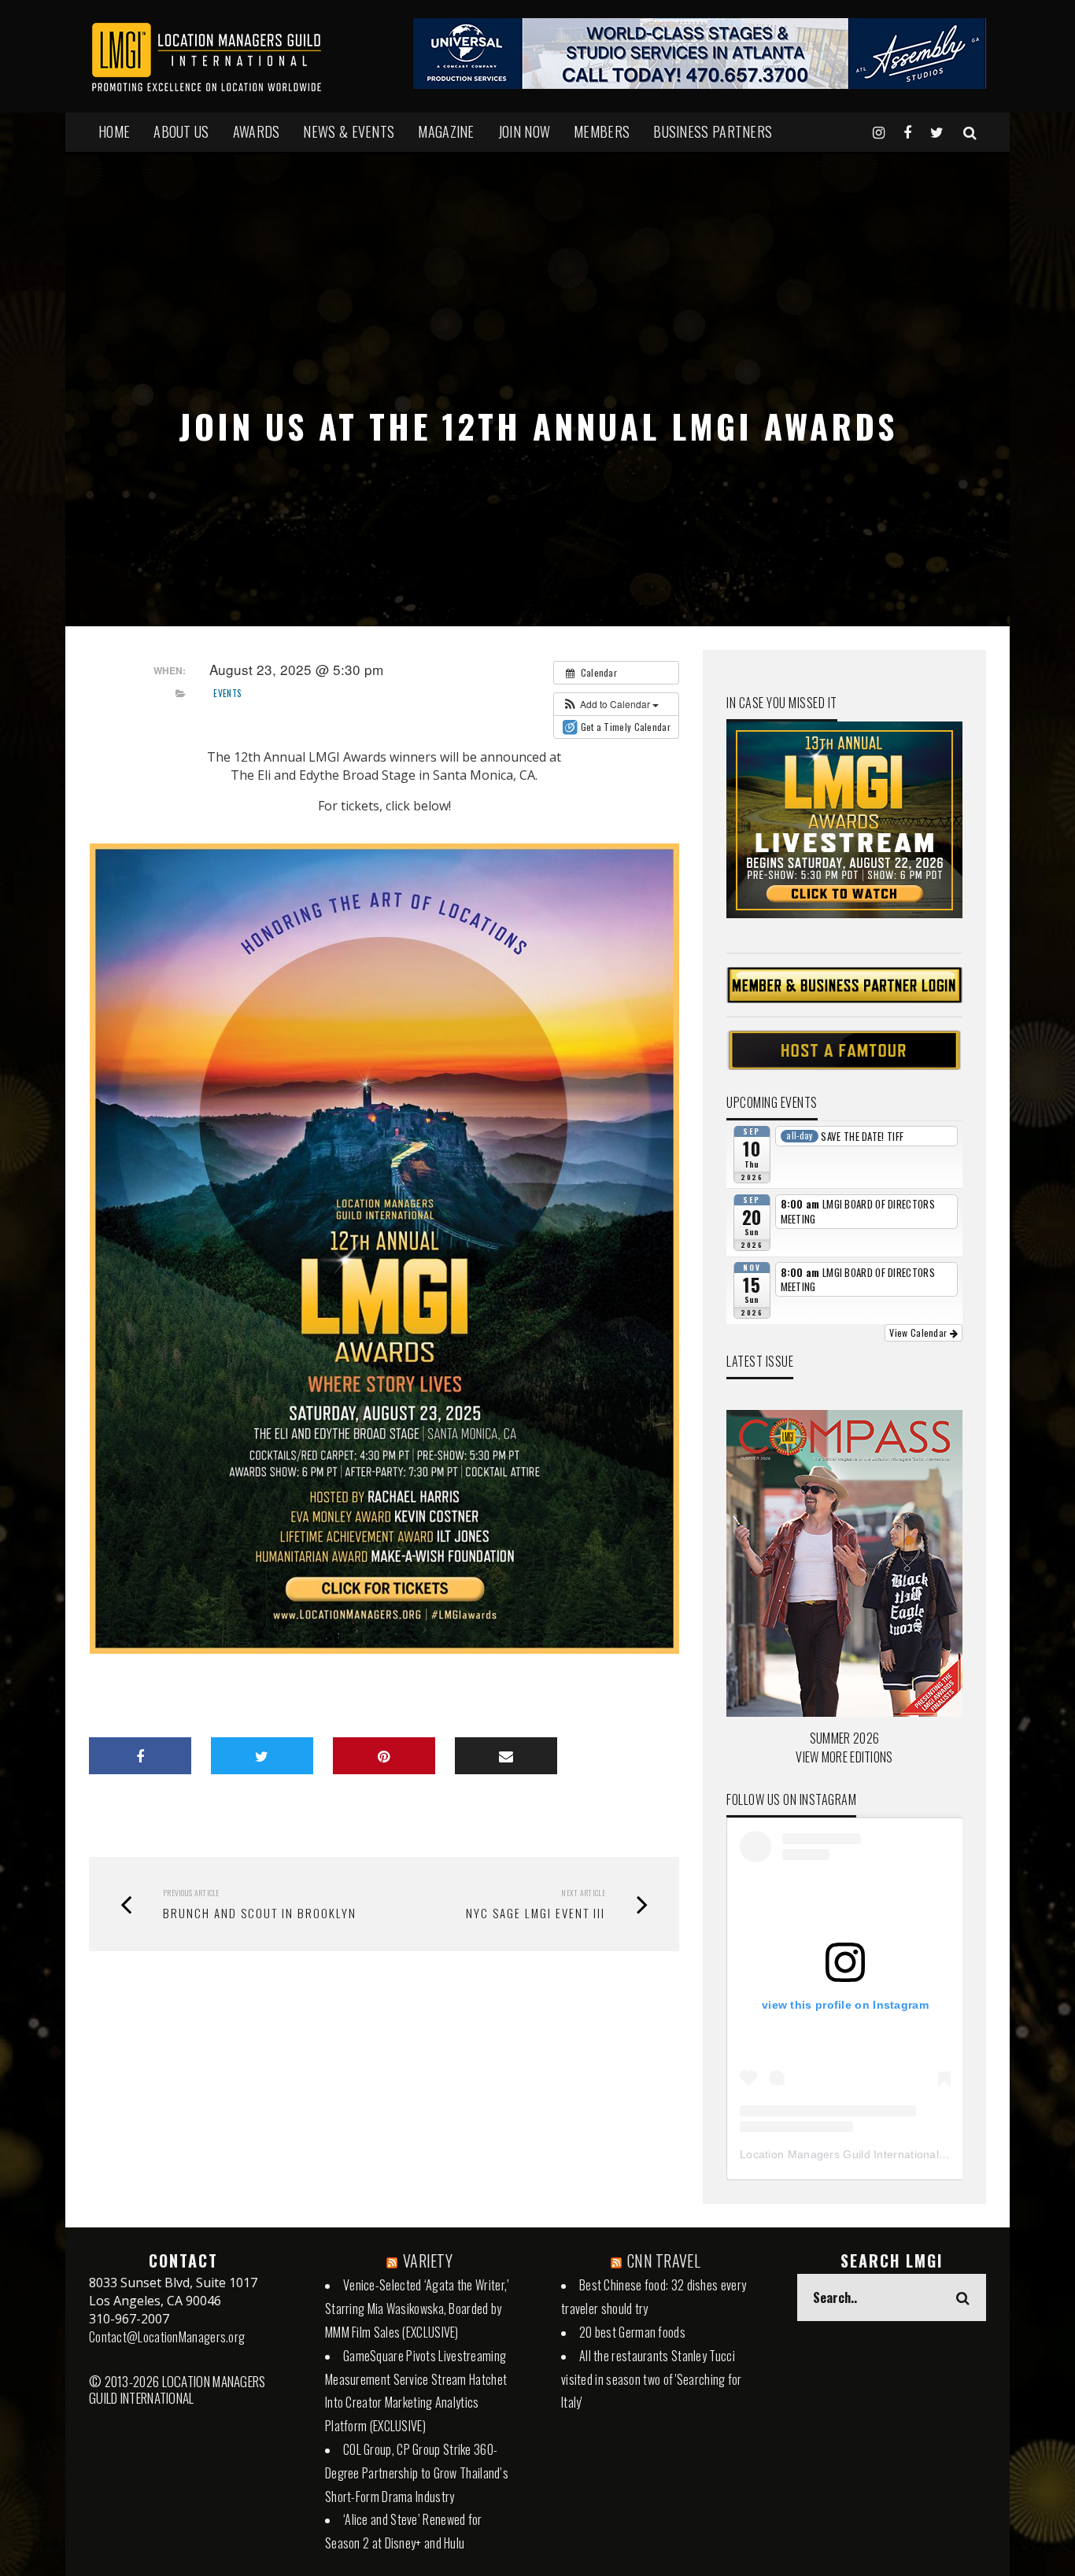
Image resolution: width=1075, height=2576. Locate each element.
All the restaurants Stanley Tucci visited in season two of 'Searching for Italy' (652, 2379)
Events (227, 693)
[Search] (970, 131)
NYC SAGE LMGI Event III (536, 1913)
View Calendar (919, 1332)
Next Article (583, 1893)
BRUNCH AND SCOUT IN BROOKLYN (260, 1913)
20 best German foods (632, 2332)
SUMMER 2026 (844, 1738)
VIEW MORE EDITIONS (844, 1757)
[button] (610, 704)
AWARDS (257, 131)
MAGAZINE (446, 131)
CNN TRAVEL (664, 2260)
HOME (114, 131)
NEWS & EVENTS (349, 131)
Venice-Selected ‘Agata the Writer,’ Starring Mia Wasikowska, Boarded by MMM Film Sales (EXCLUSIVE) (417, 2308)
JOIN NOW (524, 131)
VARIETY (428, 2260)
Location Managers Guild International (839, 2154)
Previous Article (191, 1893)
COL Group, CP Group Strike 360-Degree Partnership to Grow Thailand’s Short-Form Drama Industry (417, 2473)
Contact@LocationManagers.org (167, 2337)
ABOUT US (181, 131)
